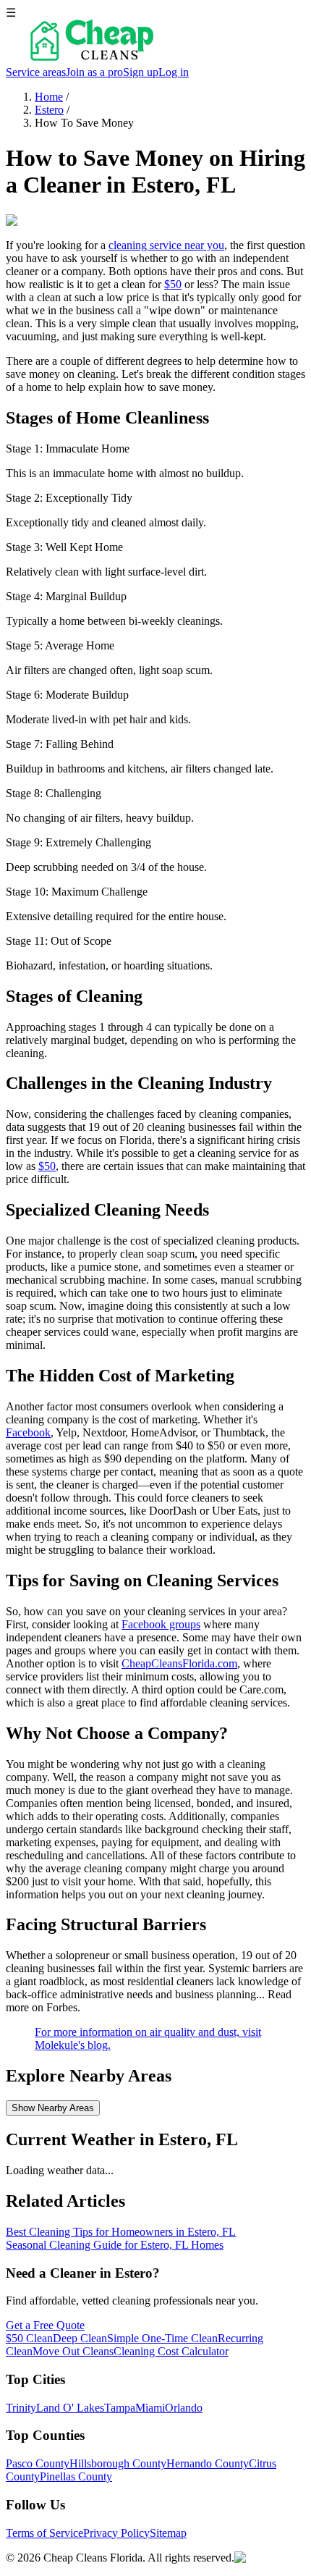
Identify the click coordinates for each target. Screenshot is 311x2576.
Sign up (141, 72)
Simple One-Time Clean (162, 2338)
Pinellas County (76, 2476)
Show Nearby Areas (53, 2108)
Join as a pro (94, 72)
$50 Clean (29, 2338)
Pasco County (38, 2463)
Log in (174, 72)
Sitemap (168, 2533)
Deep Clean (80, 2338)
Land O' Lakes (70, 2408)
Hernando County (208, 2463)
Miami (150, 2408)
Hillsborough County (118, 2463)
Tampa (120, 2408)
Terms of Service (44, 2533)
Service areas (36, 72)
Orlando (184, 2408)
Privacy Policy (116, 2533)
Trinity (21, 2408)
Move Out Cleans (73, 2351)
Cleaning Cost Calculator (171, 2351)
